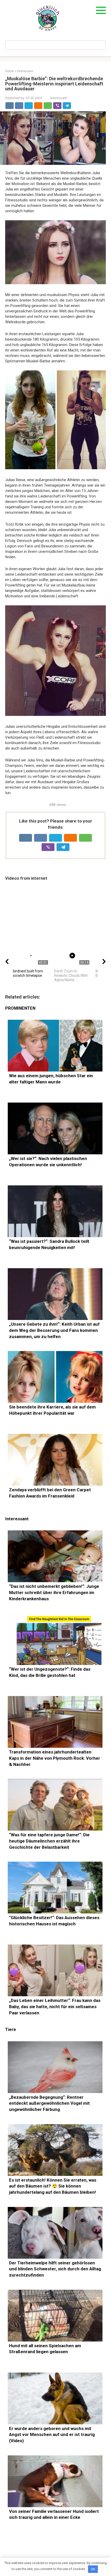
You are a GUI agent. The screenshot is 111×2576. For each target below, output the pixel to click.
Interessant (59, 98)
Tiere (11, 2030)
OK (93, 2569)
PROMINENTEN (20, 1008)
